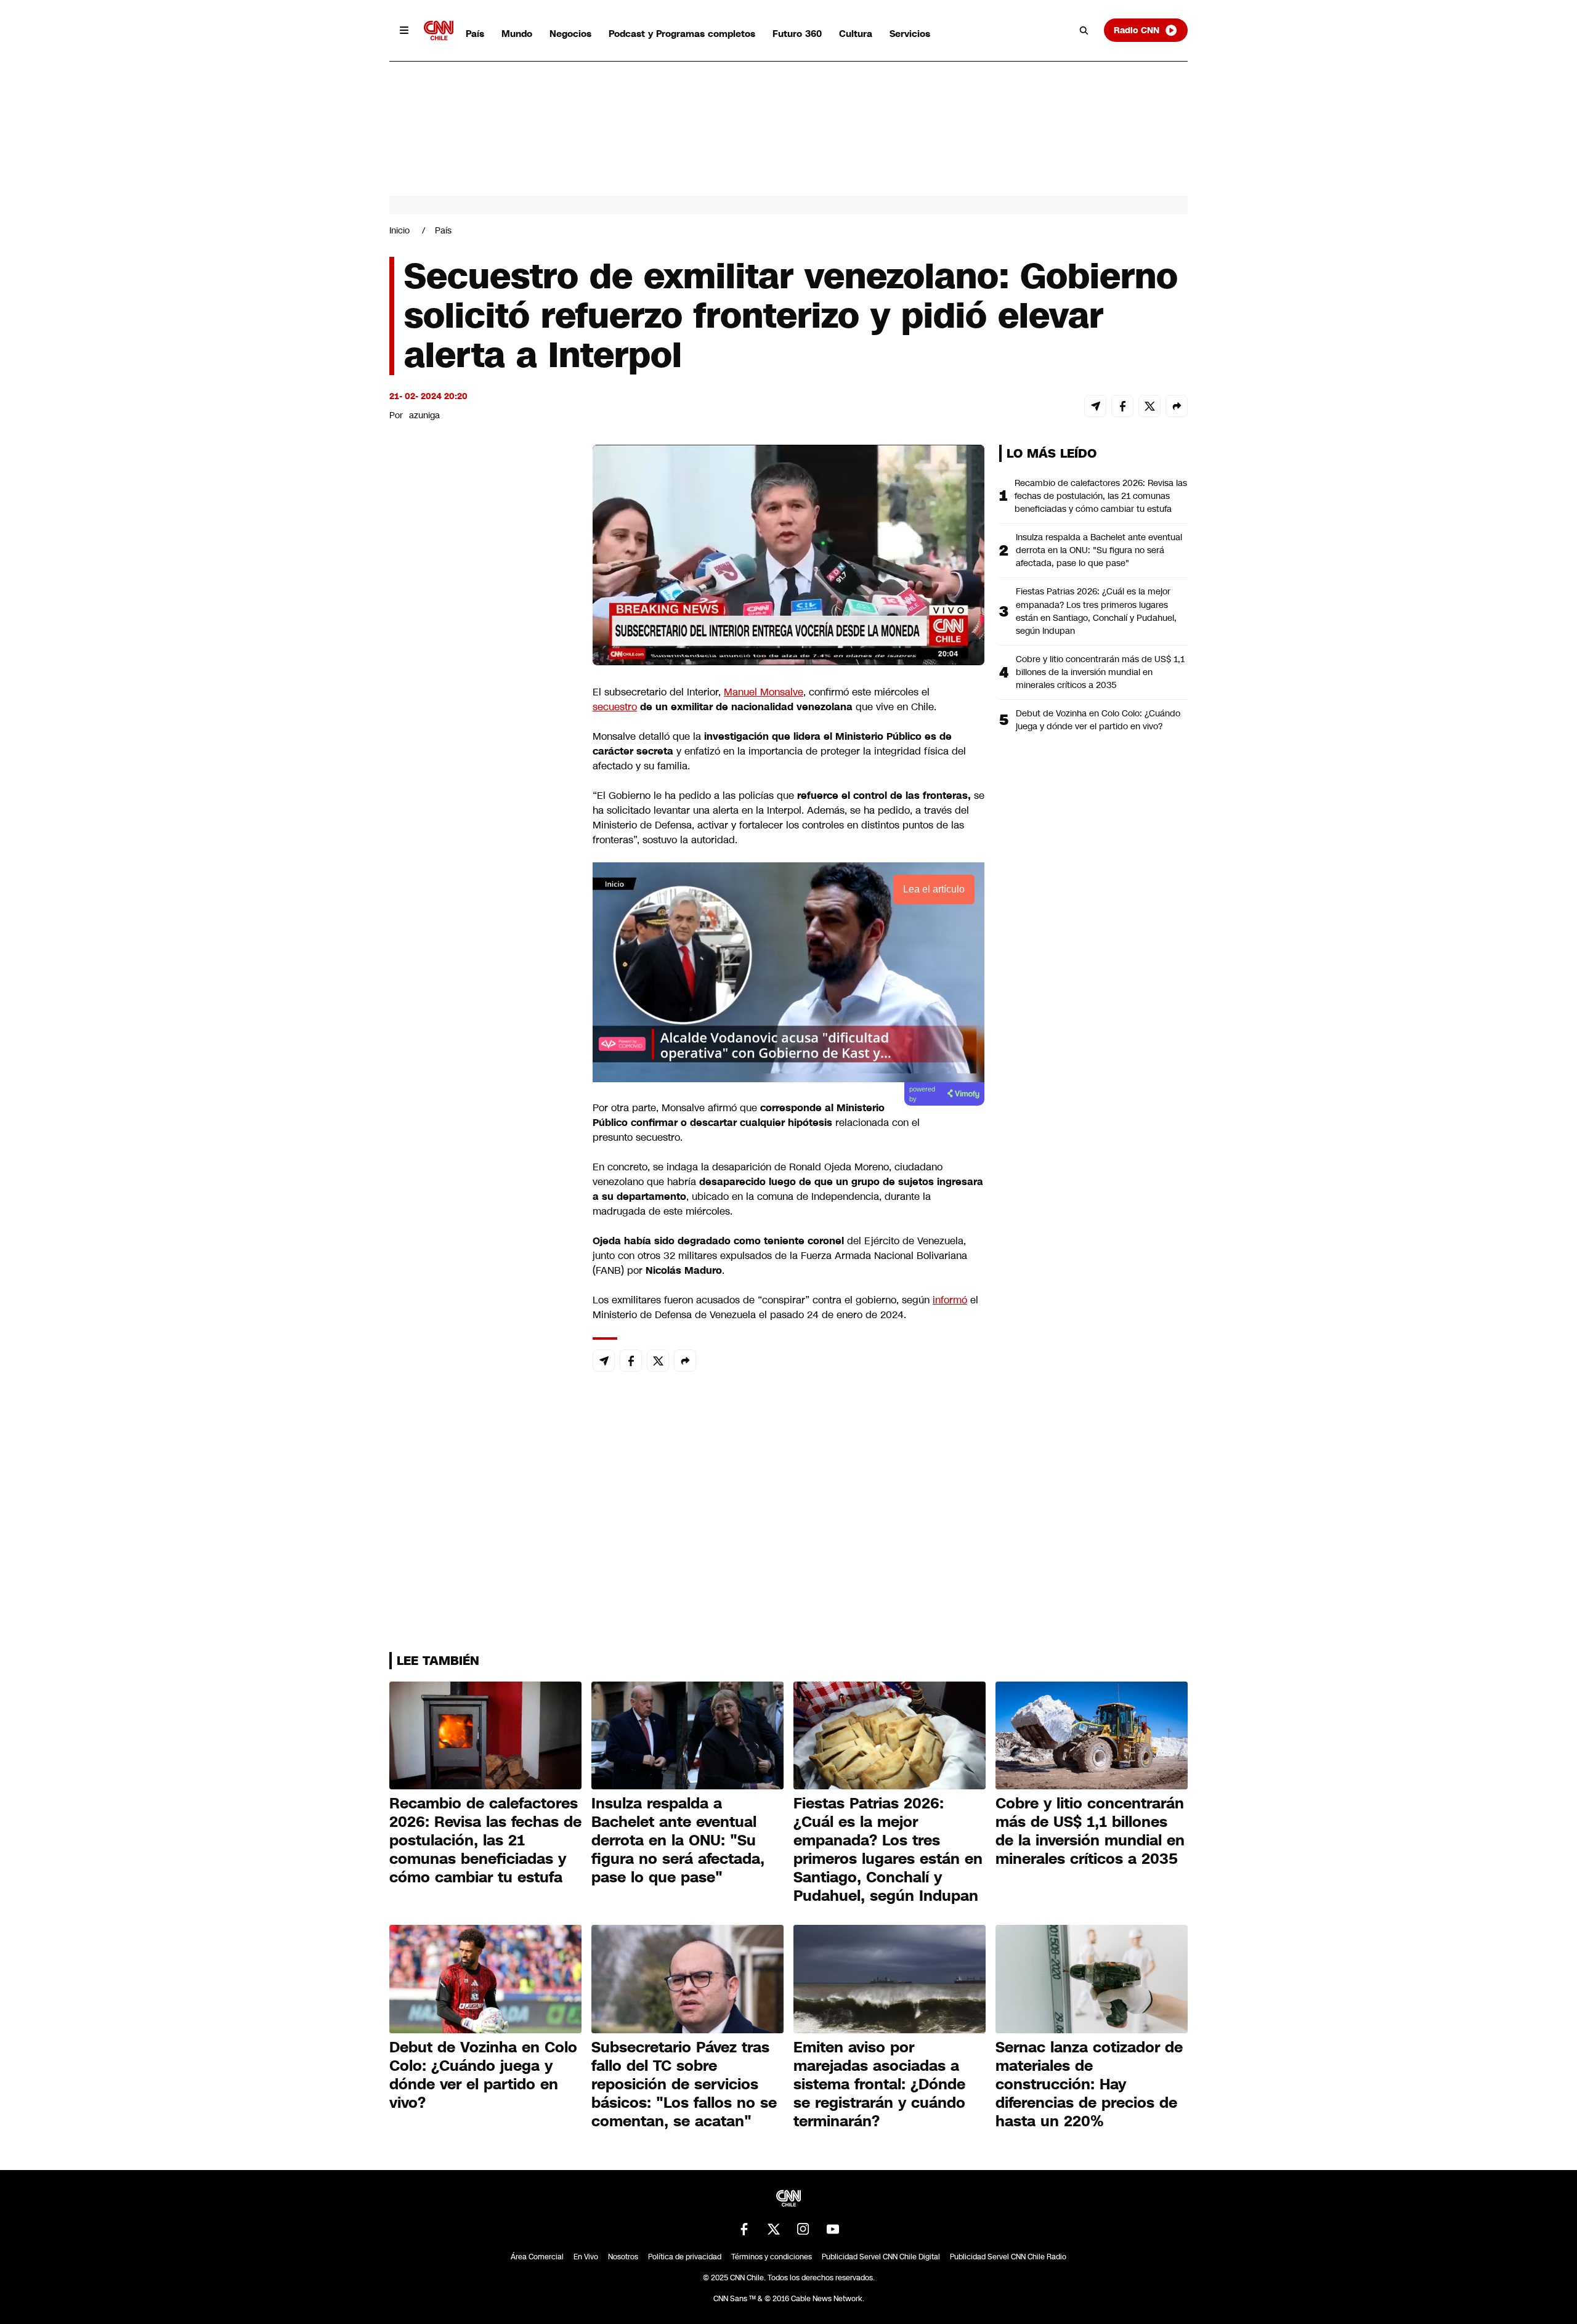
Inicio (399, 230)
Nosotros (623, 2257)
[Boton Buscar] (1084, 30)
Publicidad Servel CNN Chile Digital (881, 2257)
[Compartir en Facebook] (1122, 406)
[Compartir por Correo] (1095, 406)
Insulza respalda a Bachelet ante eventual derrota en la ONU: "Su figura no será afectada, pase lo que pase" (1099, 550)
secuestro (615, 707)
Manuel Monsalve (764, 692)
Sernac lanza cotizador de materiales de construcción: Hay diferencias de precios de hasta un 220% (1089, 2084)
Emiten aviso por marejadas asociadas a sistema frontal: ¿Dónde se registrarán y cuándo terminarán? (879, 2084)
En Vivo (586, 2257)
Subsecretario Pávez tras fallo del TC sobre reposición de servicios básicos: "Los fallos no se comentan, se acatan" (684, 2084)
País (475, 34)
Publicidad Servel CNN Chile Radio (1008, 2257)
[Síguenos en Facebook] (744, 2229)
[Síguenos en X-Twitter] (774, 2229)
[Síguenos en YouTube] (833, 2229)
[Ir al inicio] (439, 30)
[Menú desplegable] (404, 30)
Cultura (856, 34)
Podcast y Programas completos (682, 34)
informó (950, 1300)
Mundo (517, 34)
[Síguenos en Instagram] (803, 2229)
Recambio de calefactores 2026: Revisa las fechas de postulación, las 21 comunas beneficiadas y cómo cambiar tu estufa (1101, 496)
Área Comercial (537, 2257)
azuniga (424, 415)
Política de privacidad (685, 2257)
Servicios (910, 34)
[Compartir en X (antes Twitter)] (1149, 406)
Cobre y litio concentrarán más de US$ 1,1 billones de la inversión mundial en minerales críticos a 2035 (1100, 672)
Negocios (570, 34)
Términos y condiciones (772, 2257)
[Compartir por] (1177, 406)
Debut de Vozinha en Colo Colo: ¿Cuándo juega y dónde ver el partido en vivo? (1098, 720)
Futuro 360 (797, 34)
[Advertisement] (482, 1151)
